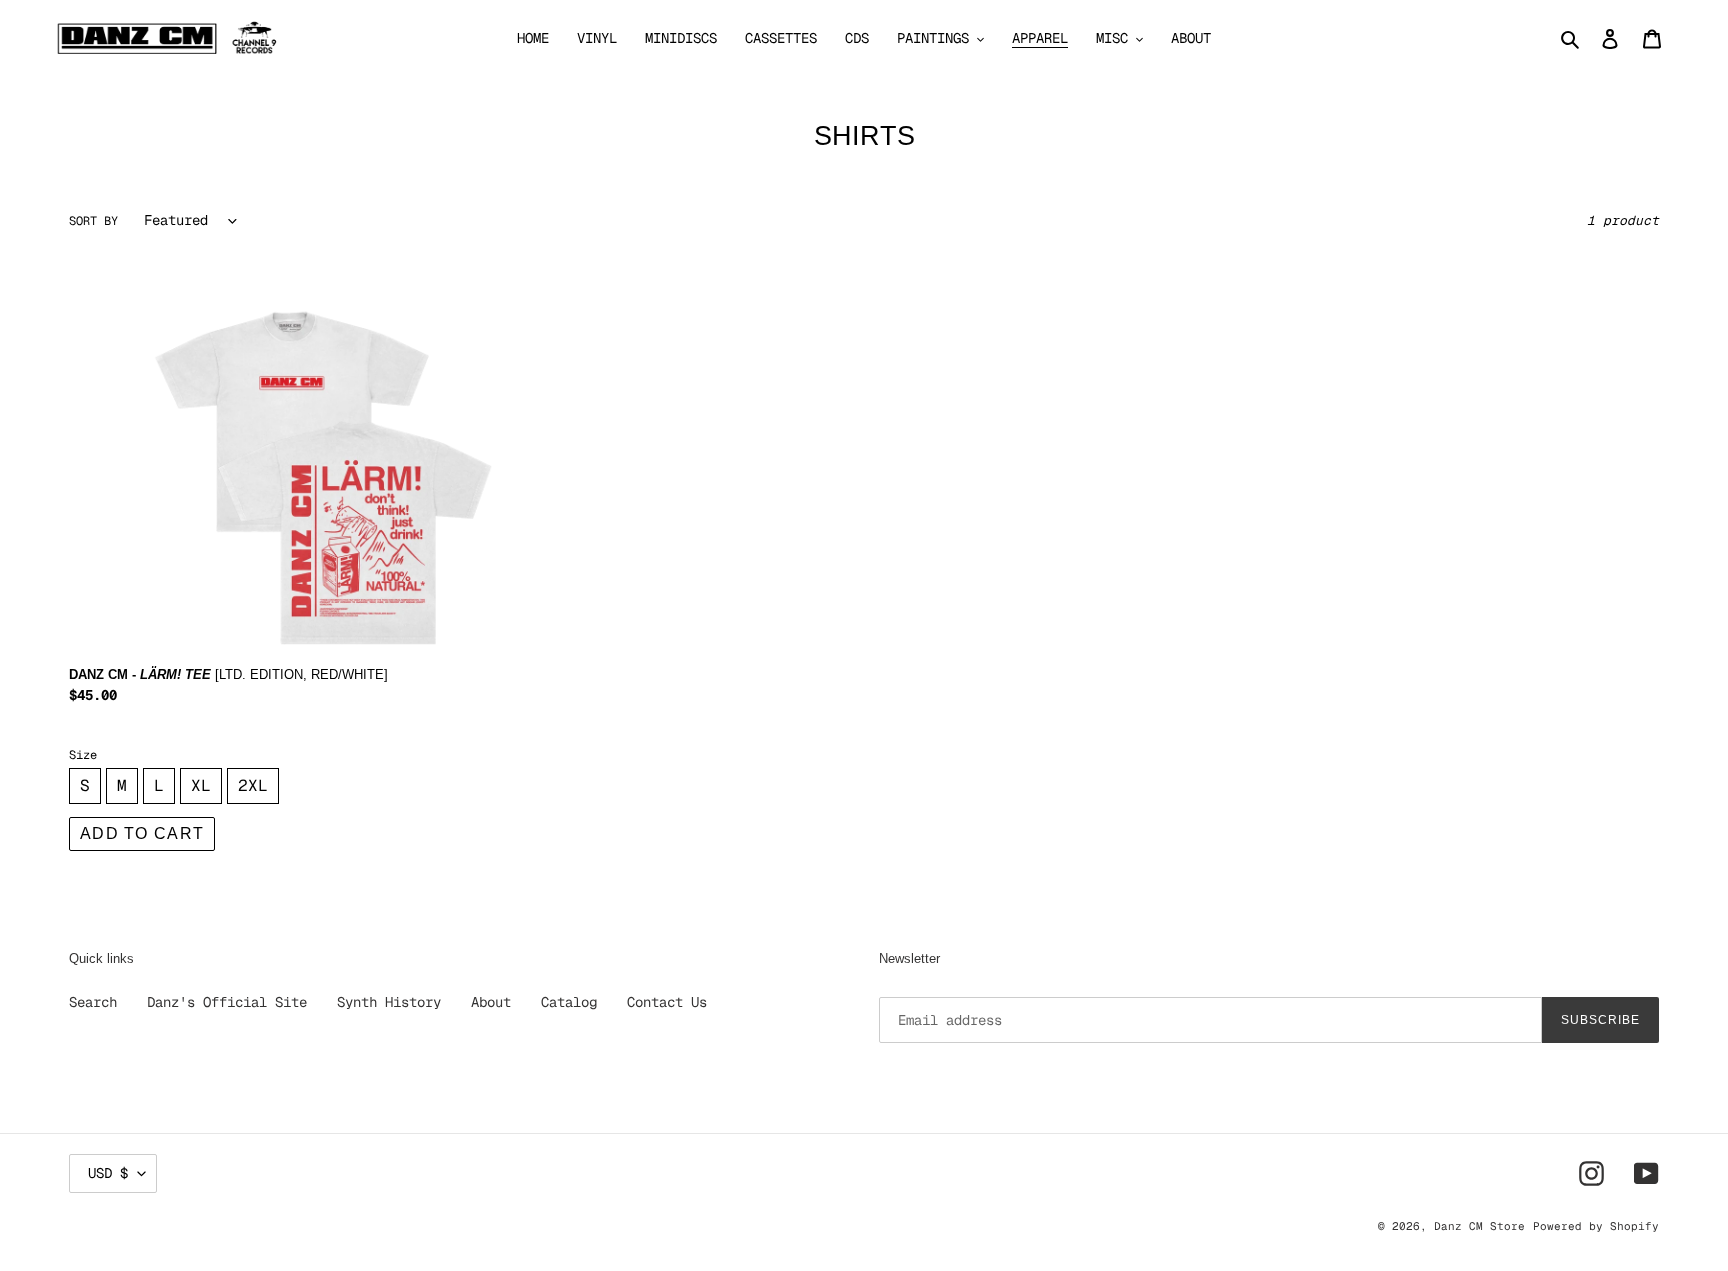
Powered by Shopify (1596, 1226)
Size (83, 755)
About (491, 1002)
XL (201, 785)
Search (93, 1002)
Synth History (389, 1002)
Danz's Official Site (227, 1002)
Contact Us (667, 1002)
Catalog (569, 1002)
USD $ (108, 1173)
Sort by (93, 221)
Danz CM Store (1479, 1226)
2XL (253, 785)
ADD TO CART (142, 833)
